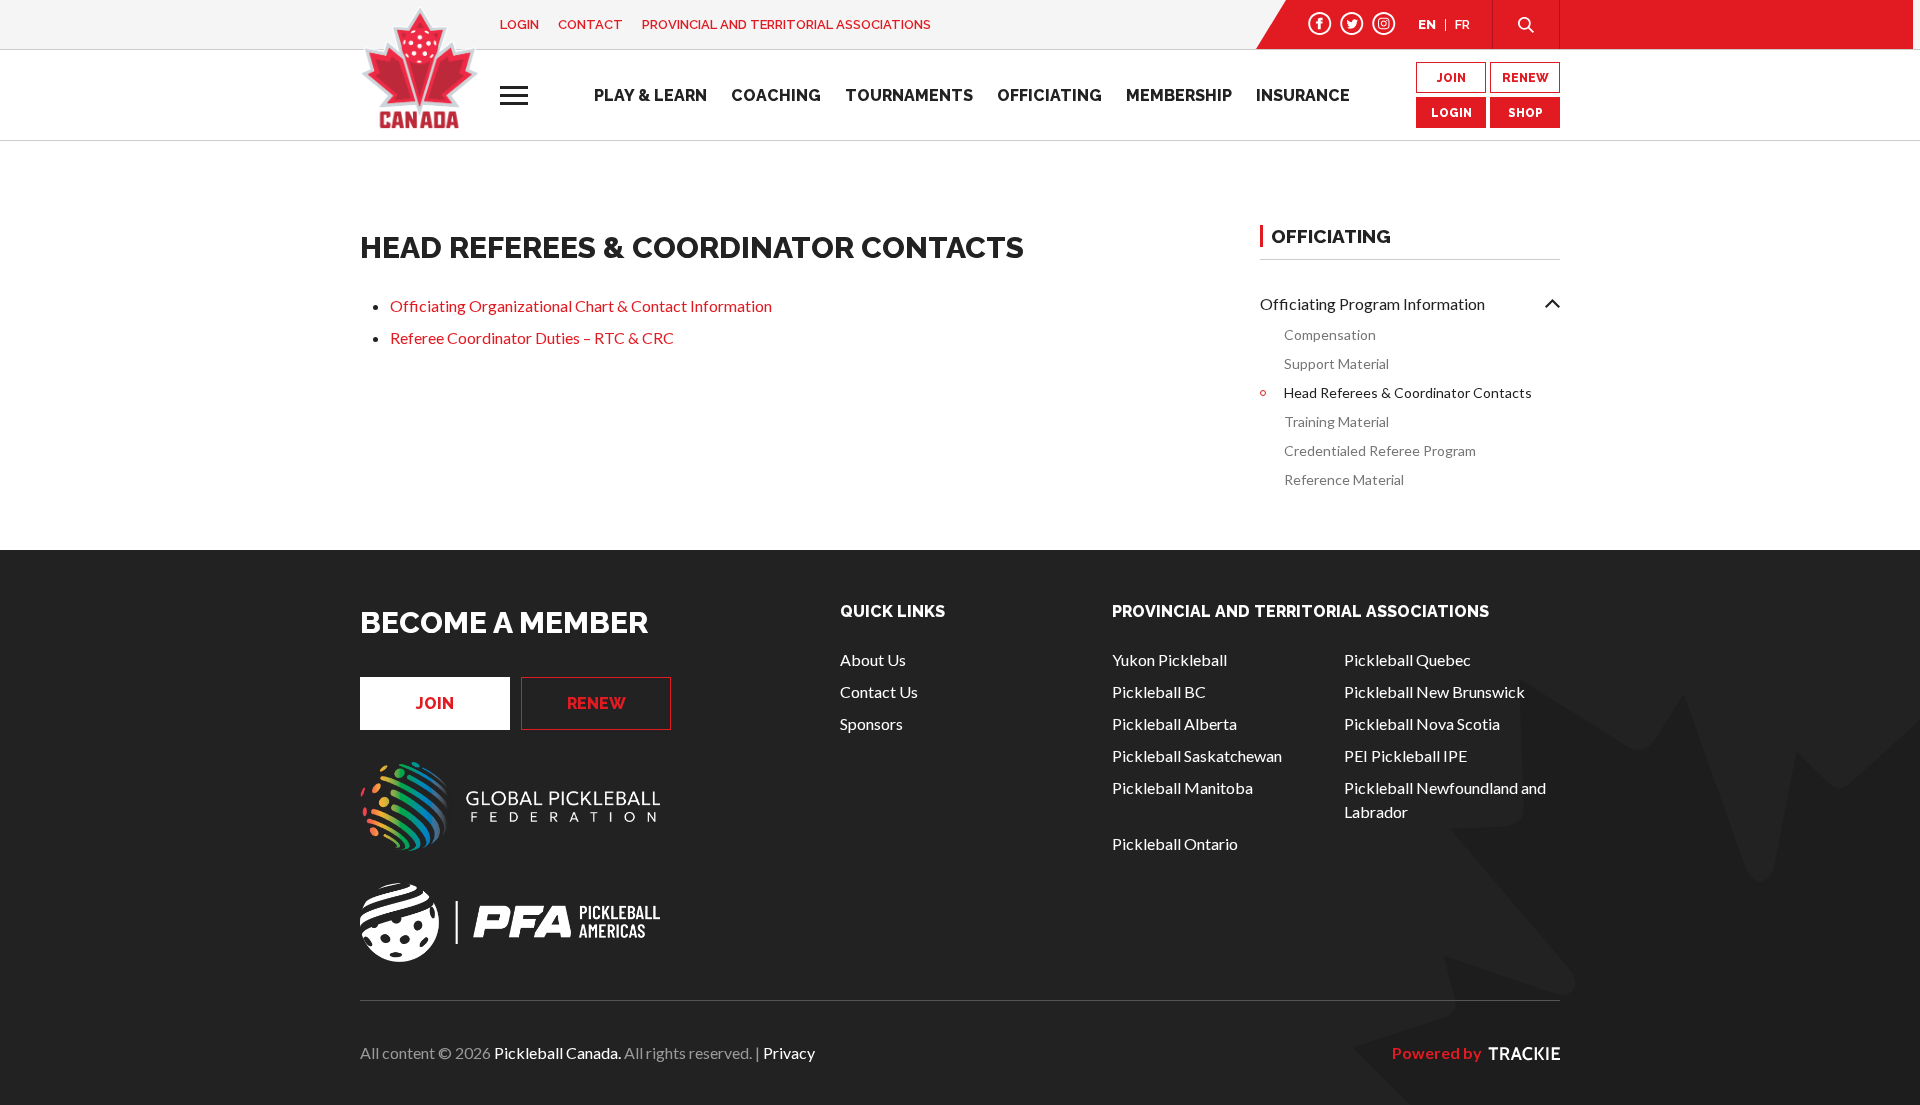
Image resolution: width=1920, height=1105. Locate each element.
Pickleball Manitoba (1182, 787)
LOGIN (1451, 113)
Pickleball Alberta (1174, 723)
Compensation (1330, 334)
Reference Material (1344, 479)
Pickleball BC (1159, 691)
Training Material (1336, 421)
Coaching (776, 95)
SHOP (1525, 113)
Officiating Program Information (1372, 303)
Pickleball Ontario (1175, 843)
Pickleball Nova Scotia (1422, 723)
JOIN (1451, 78)
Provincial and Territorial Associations (786, 24)
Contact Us (879, 691)
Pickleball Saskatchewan (1197, 755)
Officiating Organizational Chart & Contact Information (581, 305)
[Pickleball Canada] (419, 68)
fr (1462, 24)
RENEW (1525, 78)
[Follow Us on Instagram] (1384, 23)
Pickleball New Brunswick (1434, 691)
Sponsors (871, 723)
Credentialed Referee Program (1380, 450)
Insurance (1303, 95)
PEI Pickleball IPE (1405, 755)
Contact (590, 24)
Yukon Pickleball (1169, 659)
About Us (873, 659)
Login (519, 24)
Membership (1179, 95)
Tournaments (909, 95)
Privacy (789, 1052)
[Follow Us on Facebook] (1320, 23)
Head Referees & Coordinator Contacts (1408, 392)
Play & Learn (650, 95)
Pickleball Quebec (1407, 659)
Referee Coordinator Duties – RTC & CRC (532, 337)
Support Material (1336, 363)
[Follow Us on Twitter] (1352, 23)
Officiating (1049, 95)
